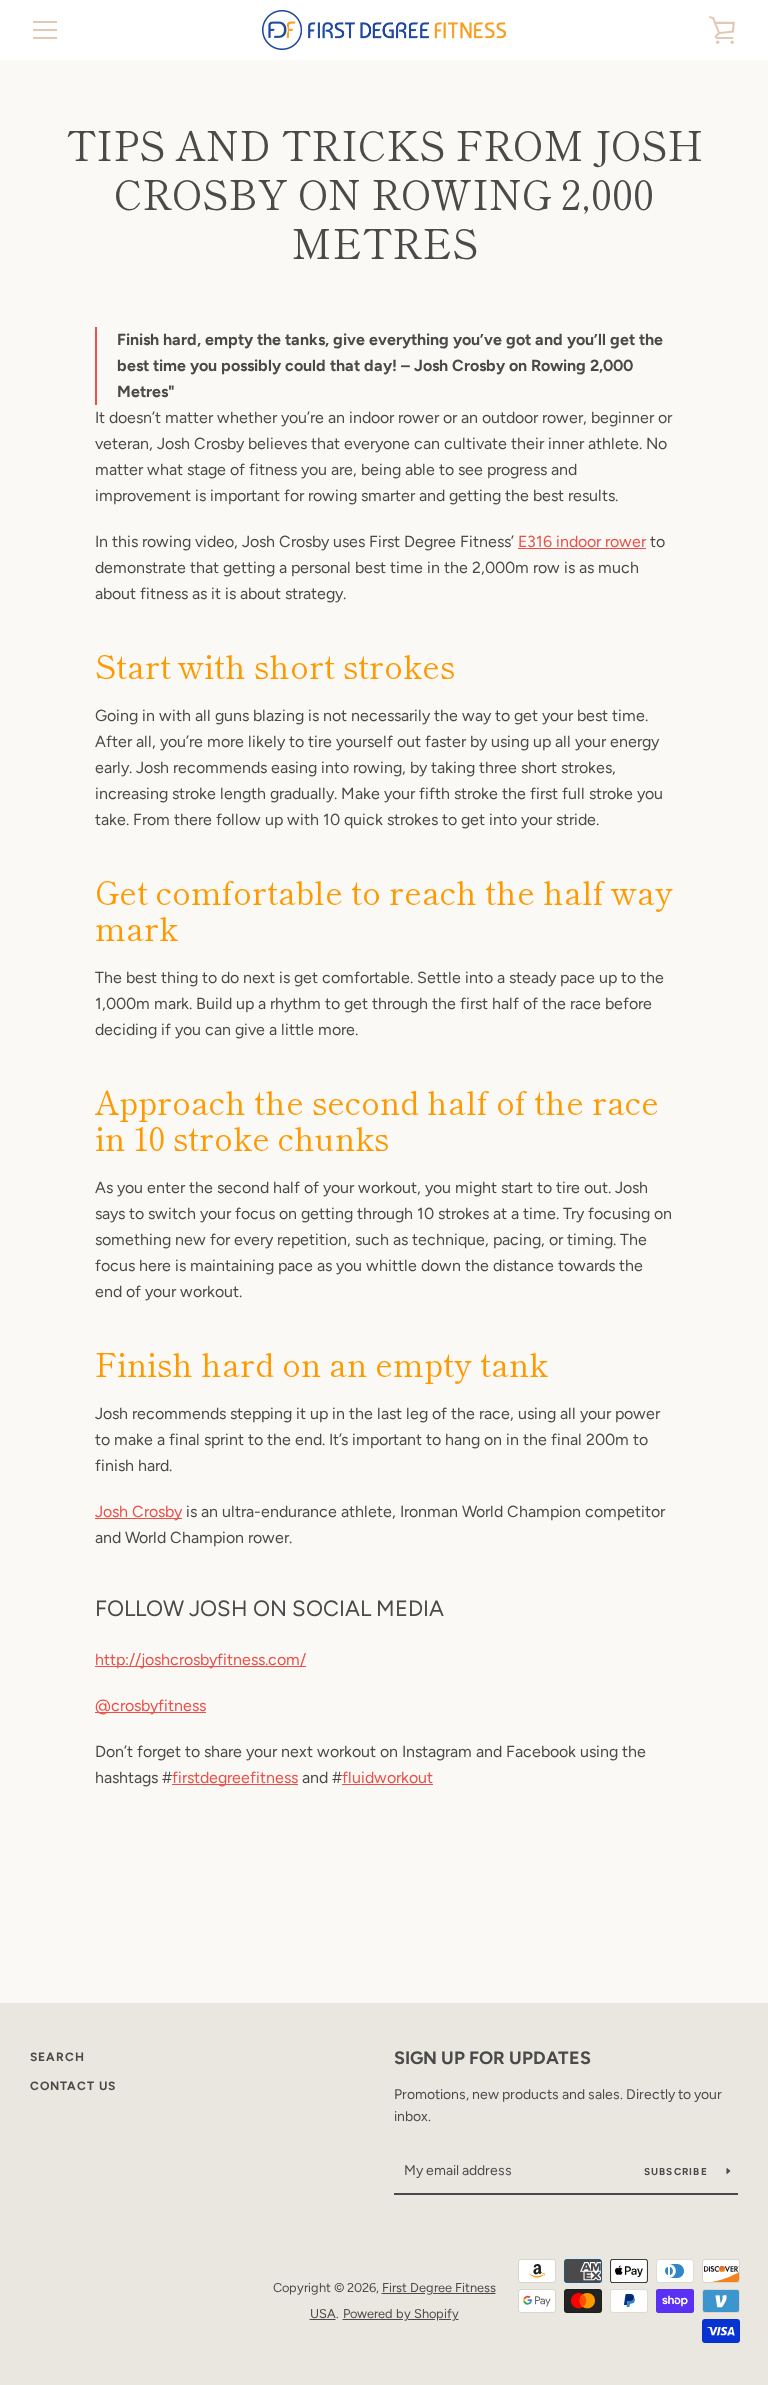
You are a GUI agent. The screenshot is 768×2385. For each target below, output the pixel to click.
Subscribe (678, 2171)
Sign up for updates (492, 2058)
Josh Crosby (138, 1511)
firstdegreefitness (235, 1777)
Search (57, 2057)
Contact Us (73, 2086)
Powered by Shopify (401, 2313)
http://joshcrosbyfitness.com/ (200, 1659)
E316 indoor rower (582, 541)
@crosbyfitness (150, 1705)
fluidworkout (387, 1777)
